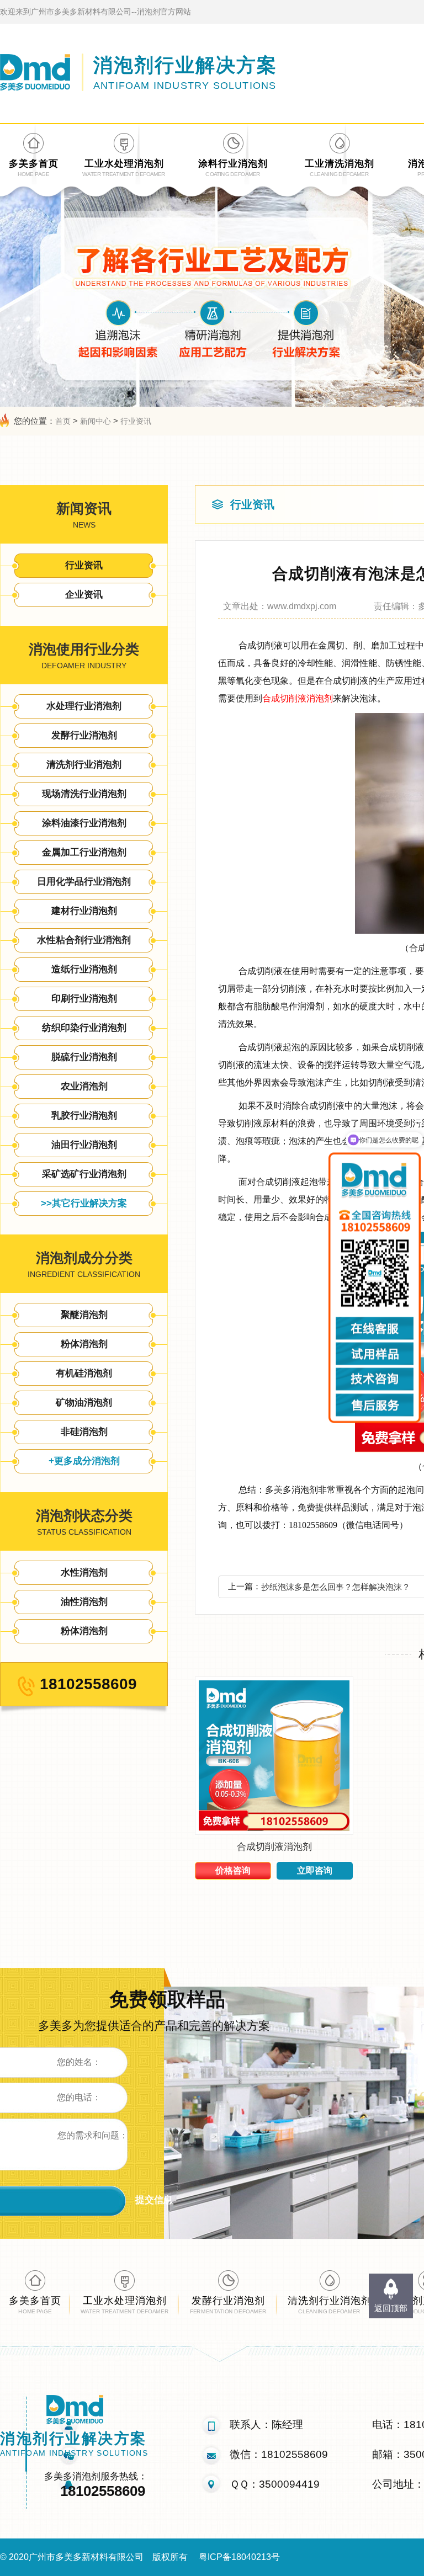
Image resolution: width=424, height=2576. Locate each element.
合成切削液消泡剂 (298, 698)
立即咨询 (315, 1870)
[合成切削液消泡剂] (274, 1832)
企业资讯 (84, 595)
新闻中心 (96, 421)
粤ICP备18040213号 (239, 2557)
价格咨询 (233, 1870)
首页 (63, 421)
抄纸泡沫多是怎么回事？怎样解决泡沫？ (336, 1587)
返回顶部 (391, 2308)
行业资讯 (136, 421)
